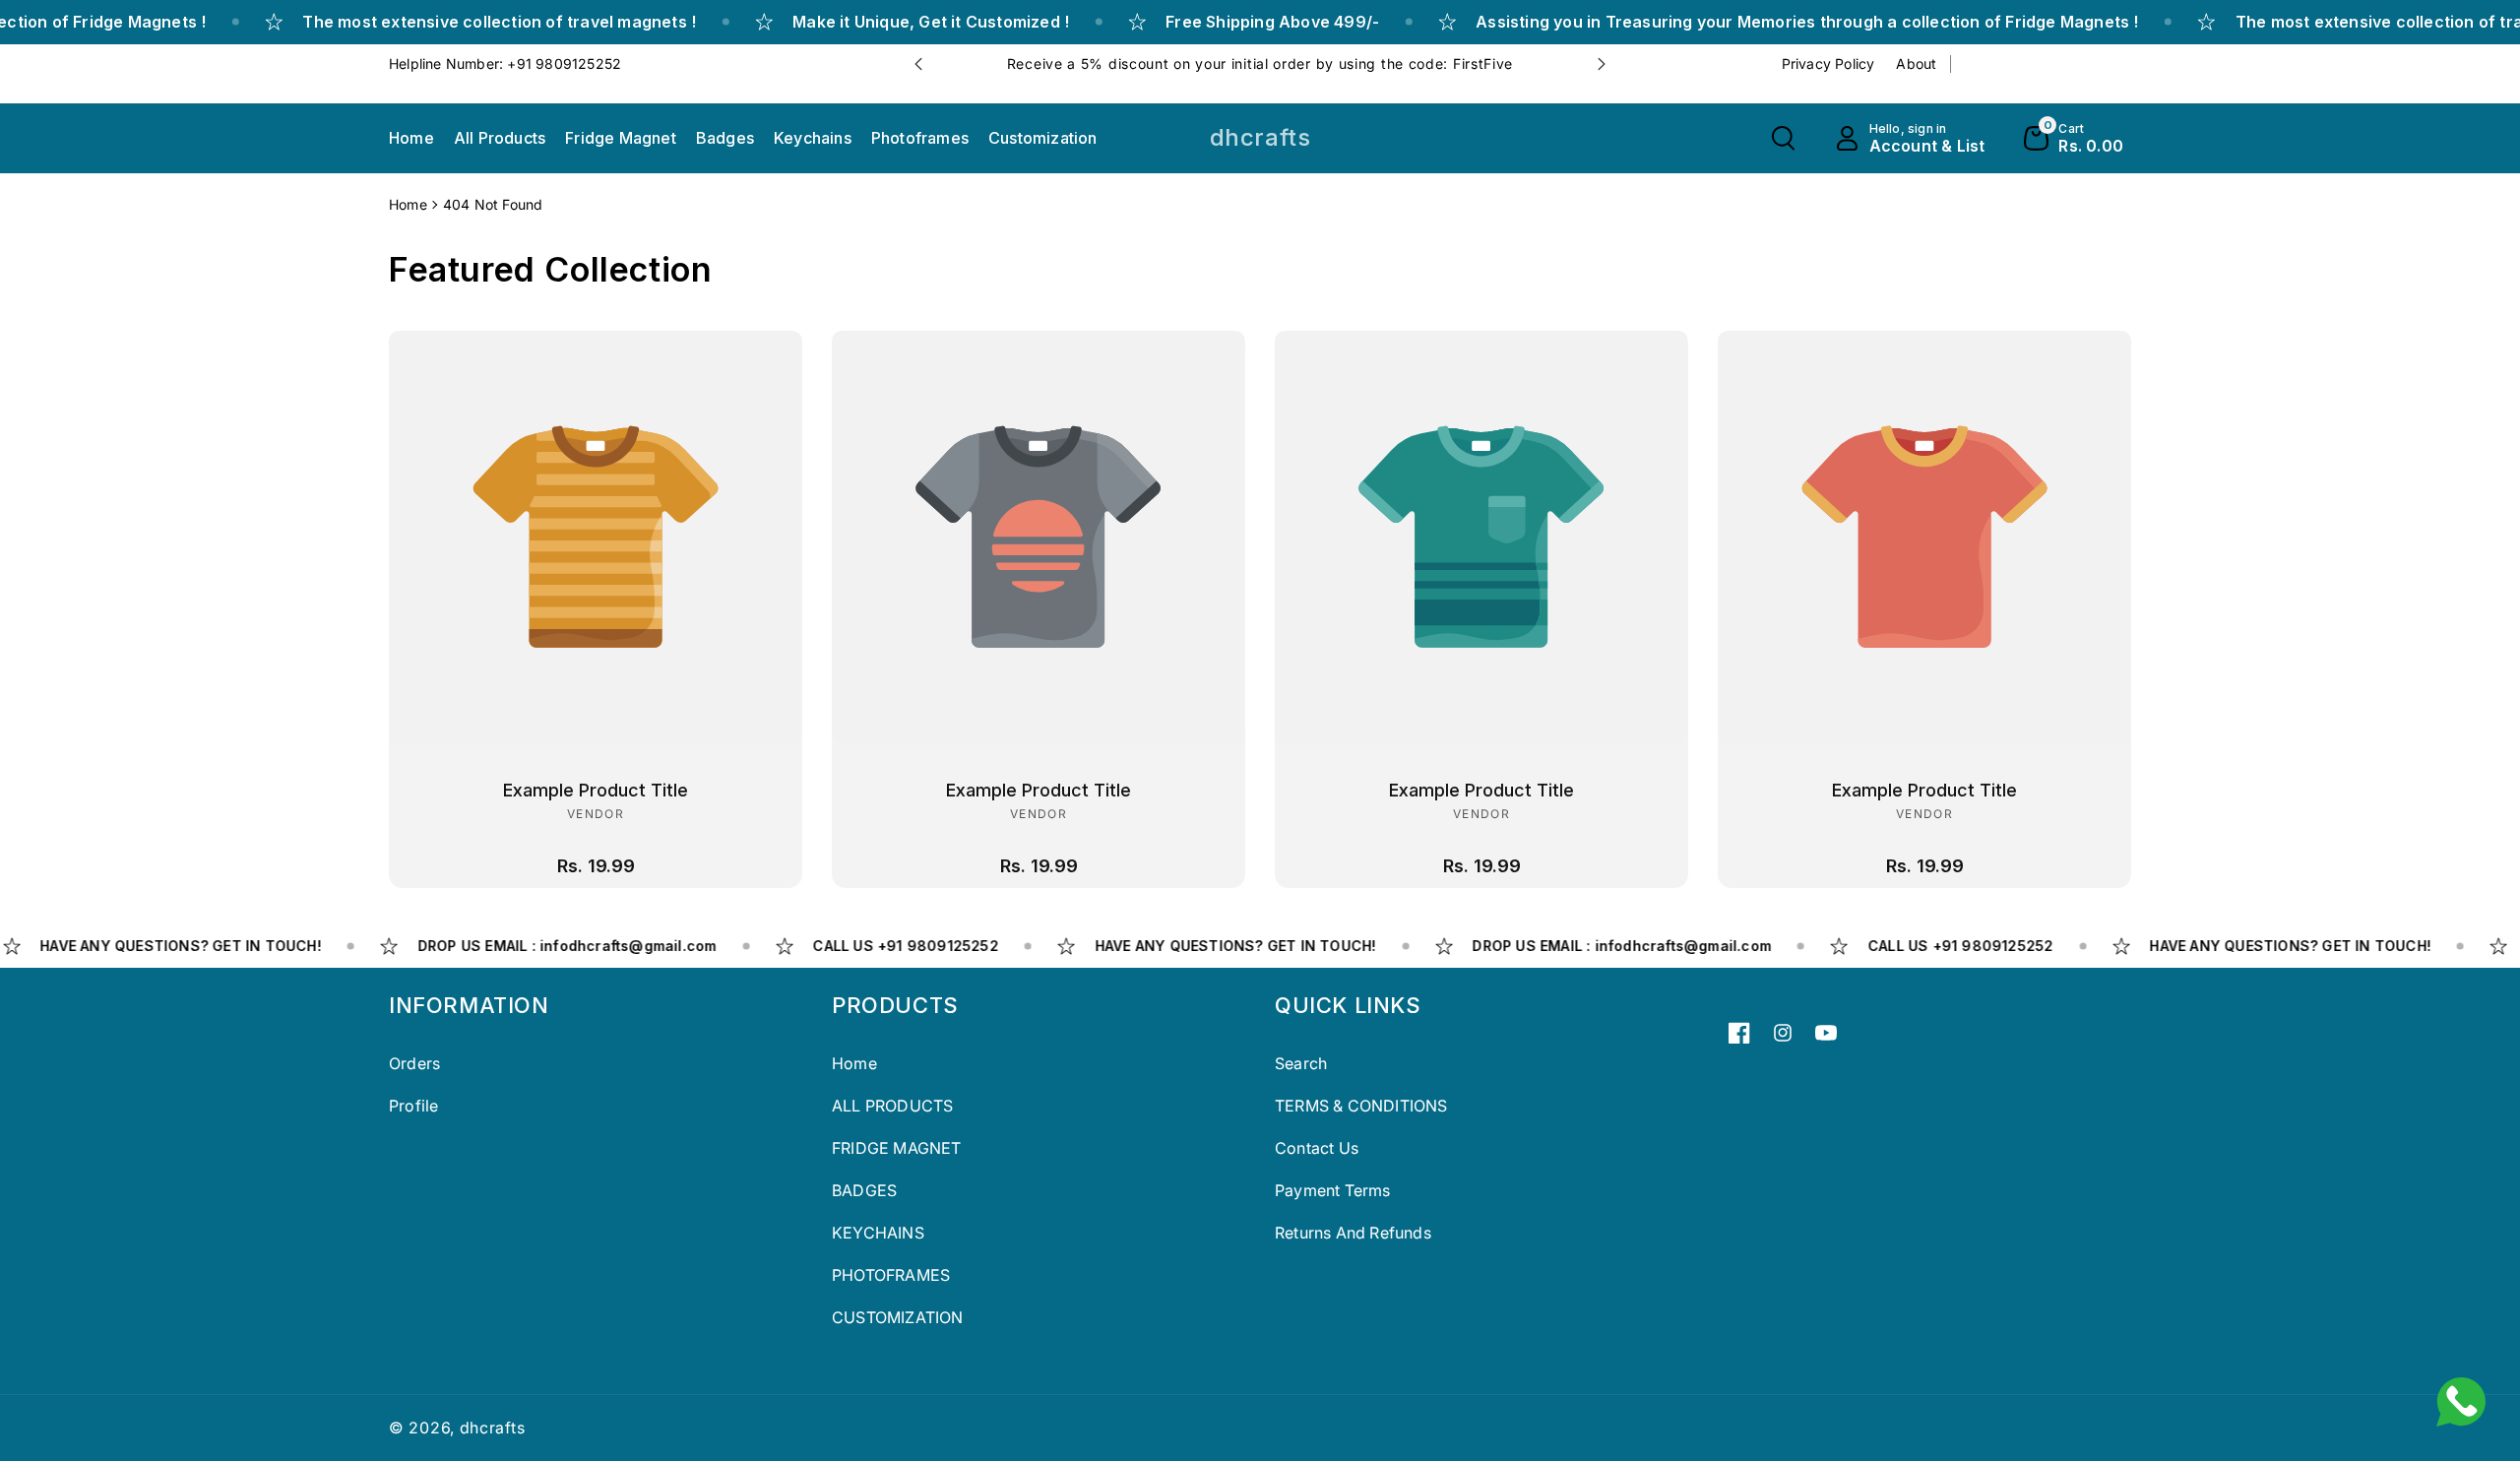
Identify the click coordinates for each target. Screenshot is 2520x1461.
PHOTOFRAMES (891, 1275)
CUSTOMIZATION (898, 1317)
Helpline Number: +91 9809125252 (505, 64)
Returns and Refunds (1353, 1233)
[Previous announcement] (918, 64)
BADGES (864, 1190)
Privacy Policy (1828, 64)
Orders (414, 1063)
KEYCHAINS (878, 1233)
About (1916, 64)
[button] (1783, 138)
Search (1301, 1063)
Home (408, 204)
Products (895, 1005)
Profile (413, 1106)
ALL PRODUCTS (892, 1106)
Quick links (1348, 1005)
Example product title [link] (596, 790)
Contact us (1317, 1148)
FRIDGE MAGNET (897, 1148)
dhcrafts (493, 1428)
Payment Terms (1333, 1190)
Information (469, 1005)
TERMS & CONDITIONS (1361, 1106)
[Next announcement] (1602, 64)
